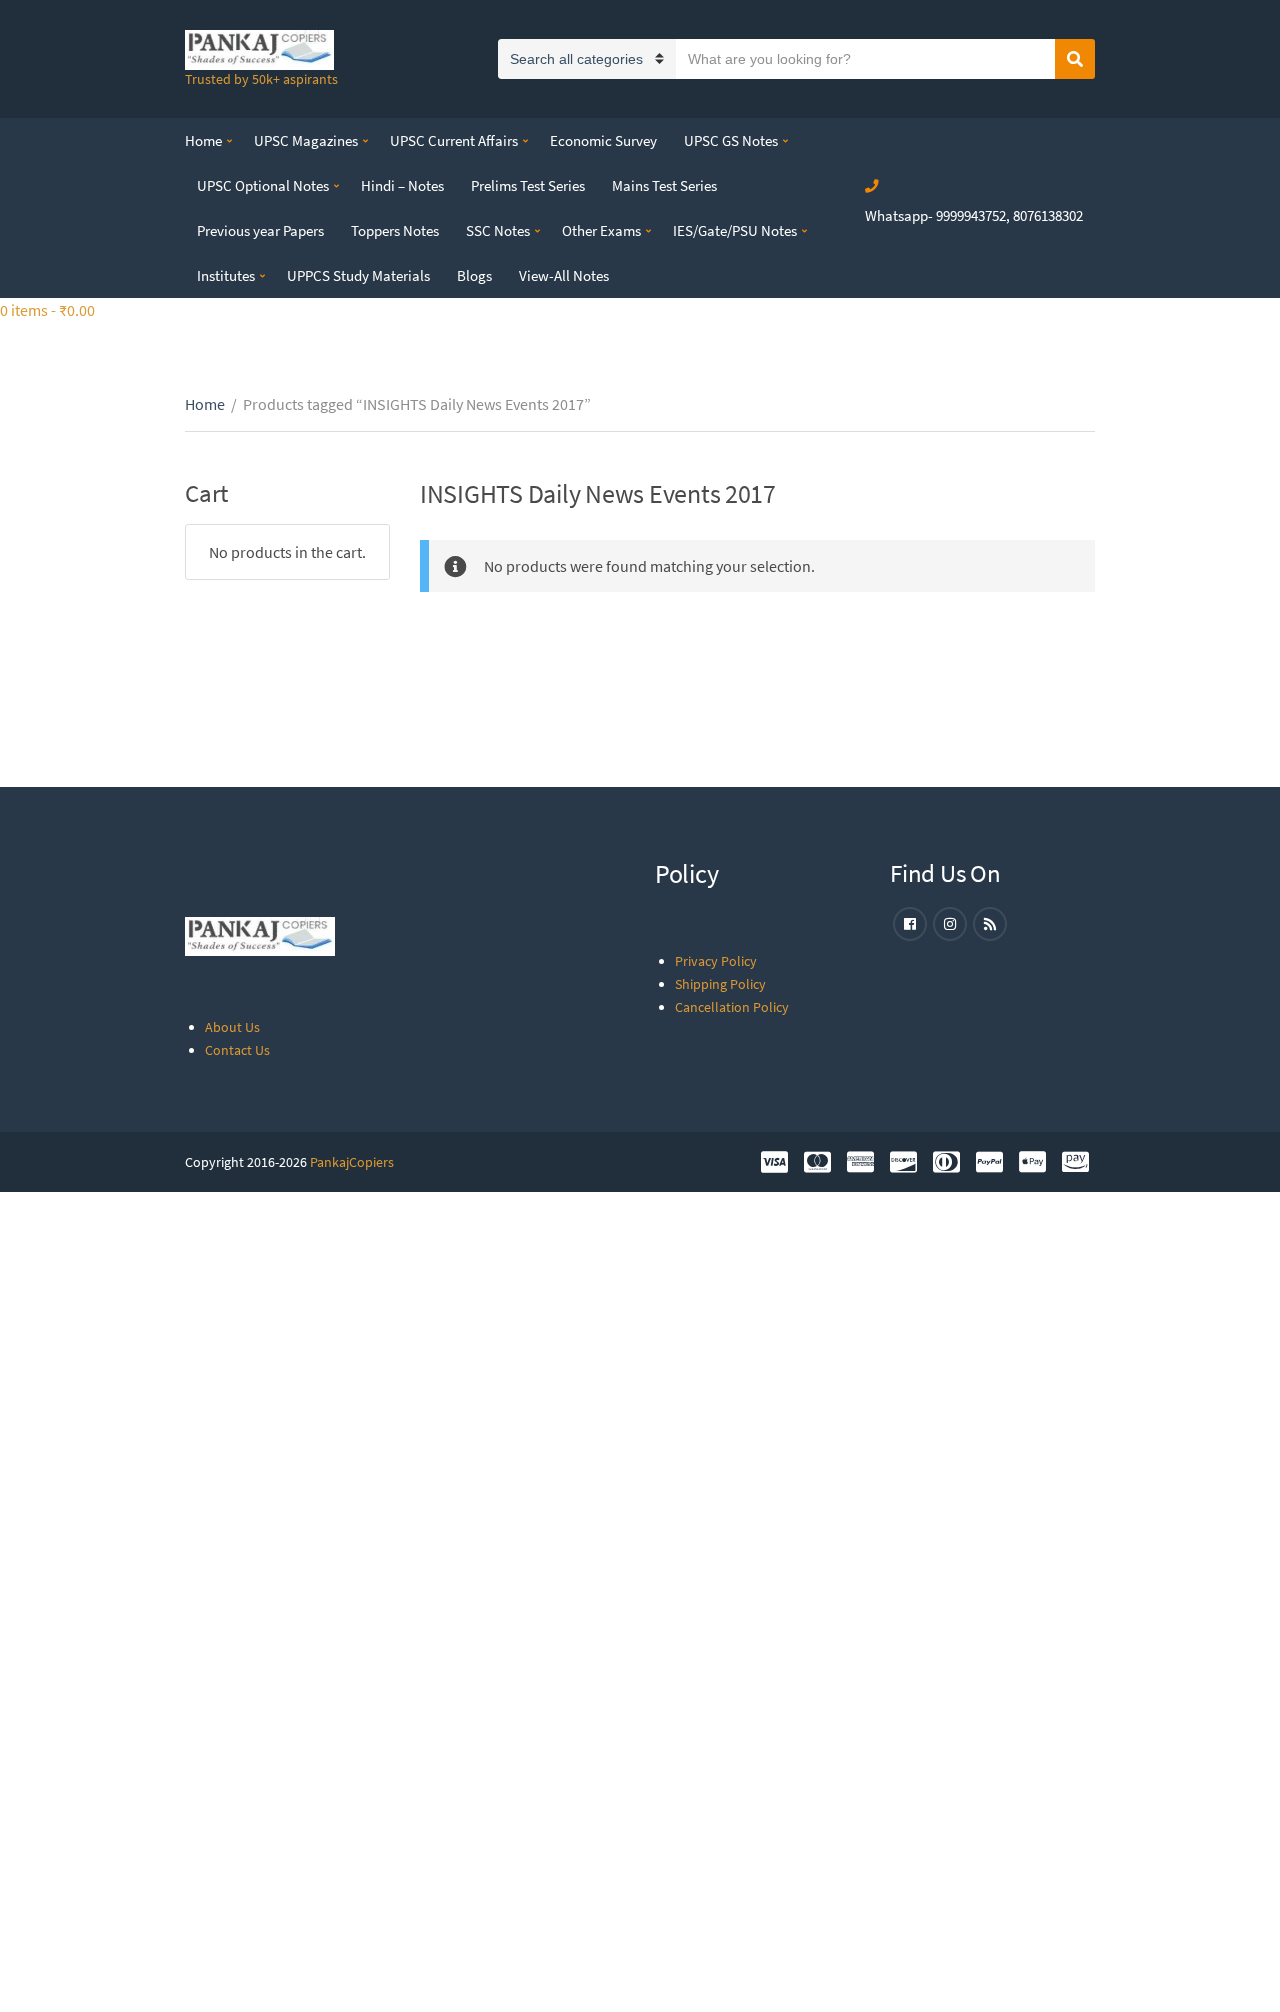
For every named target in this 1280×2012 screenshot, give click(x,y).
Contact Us (237, 1050)
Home (203, 140)
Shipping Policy (720, 984)
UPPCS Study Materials (358, 275)
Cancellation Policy (732, 1007)
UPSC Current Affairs (454, 140)
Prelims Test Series (528, 185)
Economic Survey (603, 140)
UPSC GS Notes (731, 140)
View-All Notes (564, 275)
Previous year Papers (260, 230)
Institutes (226, 275)
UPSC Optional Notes (263, 185)
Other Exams (601, 230)
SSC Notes (498, 230)
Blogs (474, 275)
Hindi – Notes (402, 185)
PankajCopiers (352, 1162)
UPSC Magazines (306, 140)
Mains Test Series (664, 185)
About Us (232, 1027)
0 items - (47, 310)
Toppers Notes (395, 230)
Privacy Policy (716, 961)
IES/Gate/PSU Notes (735, 230)
